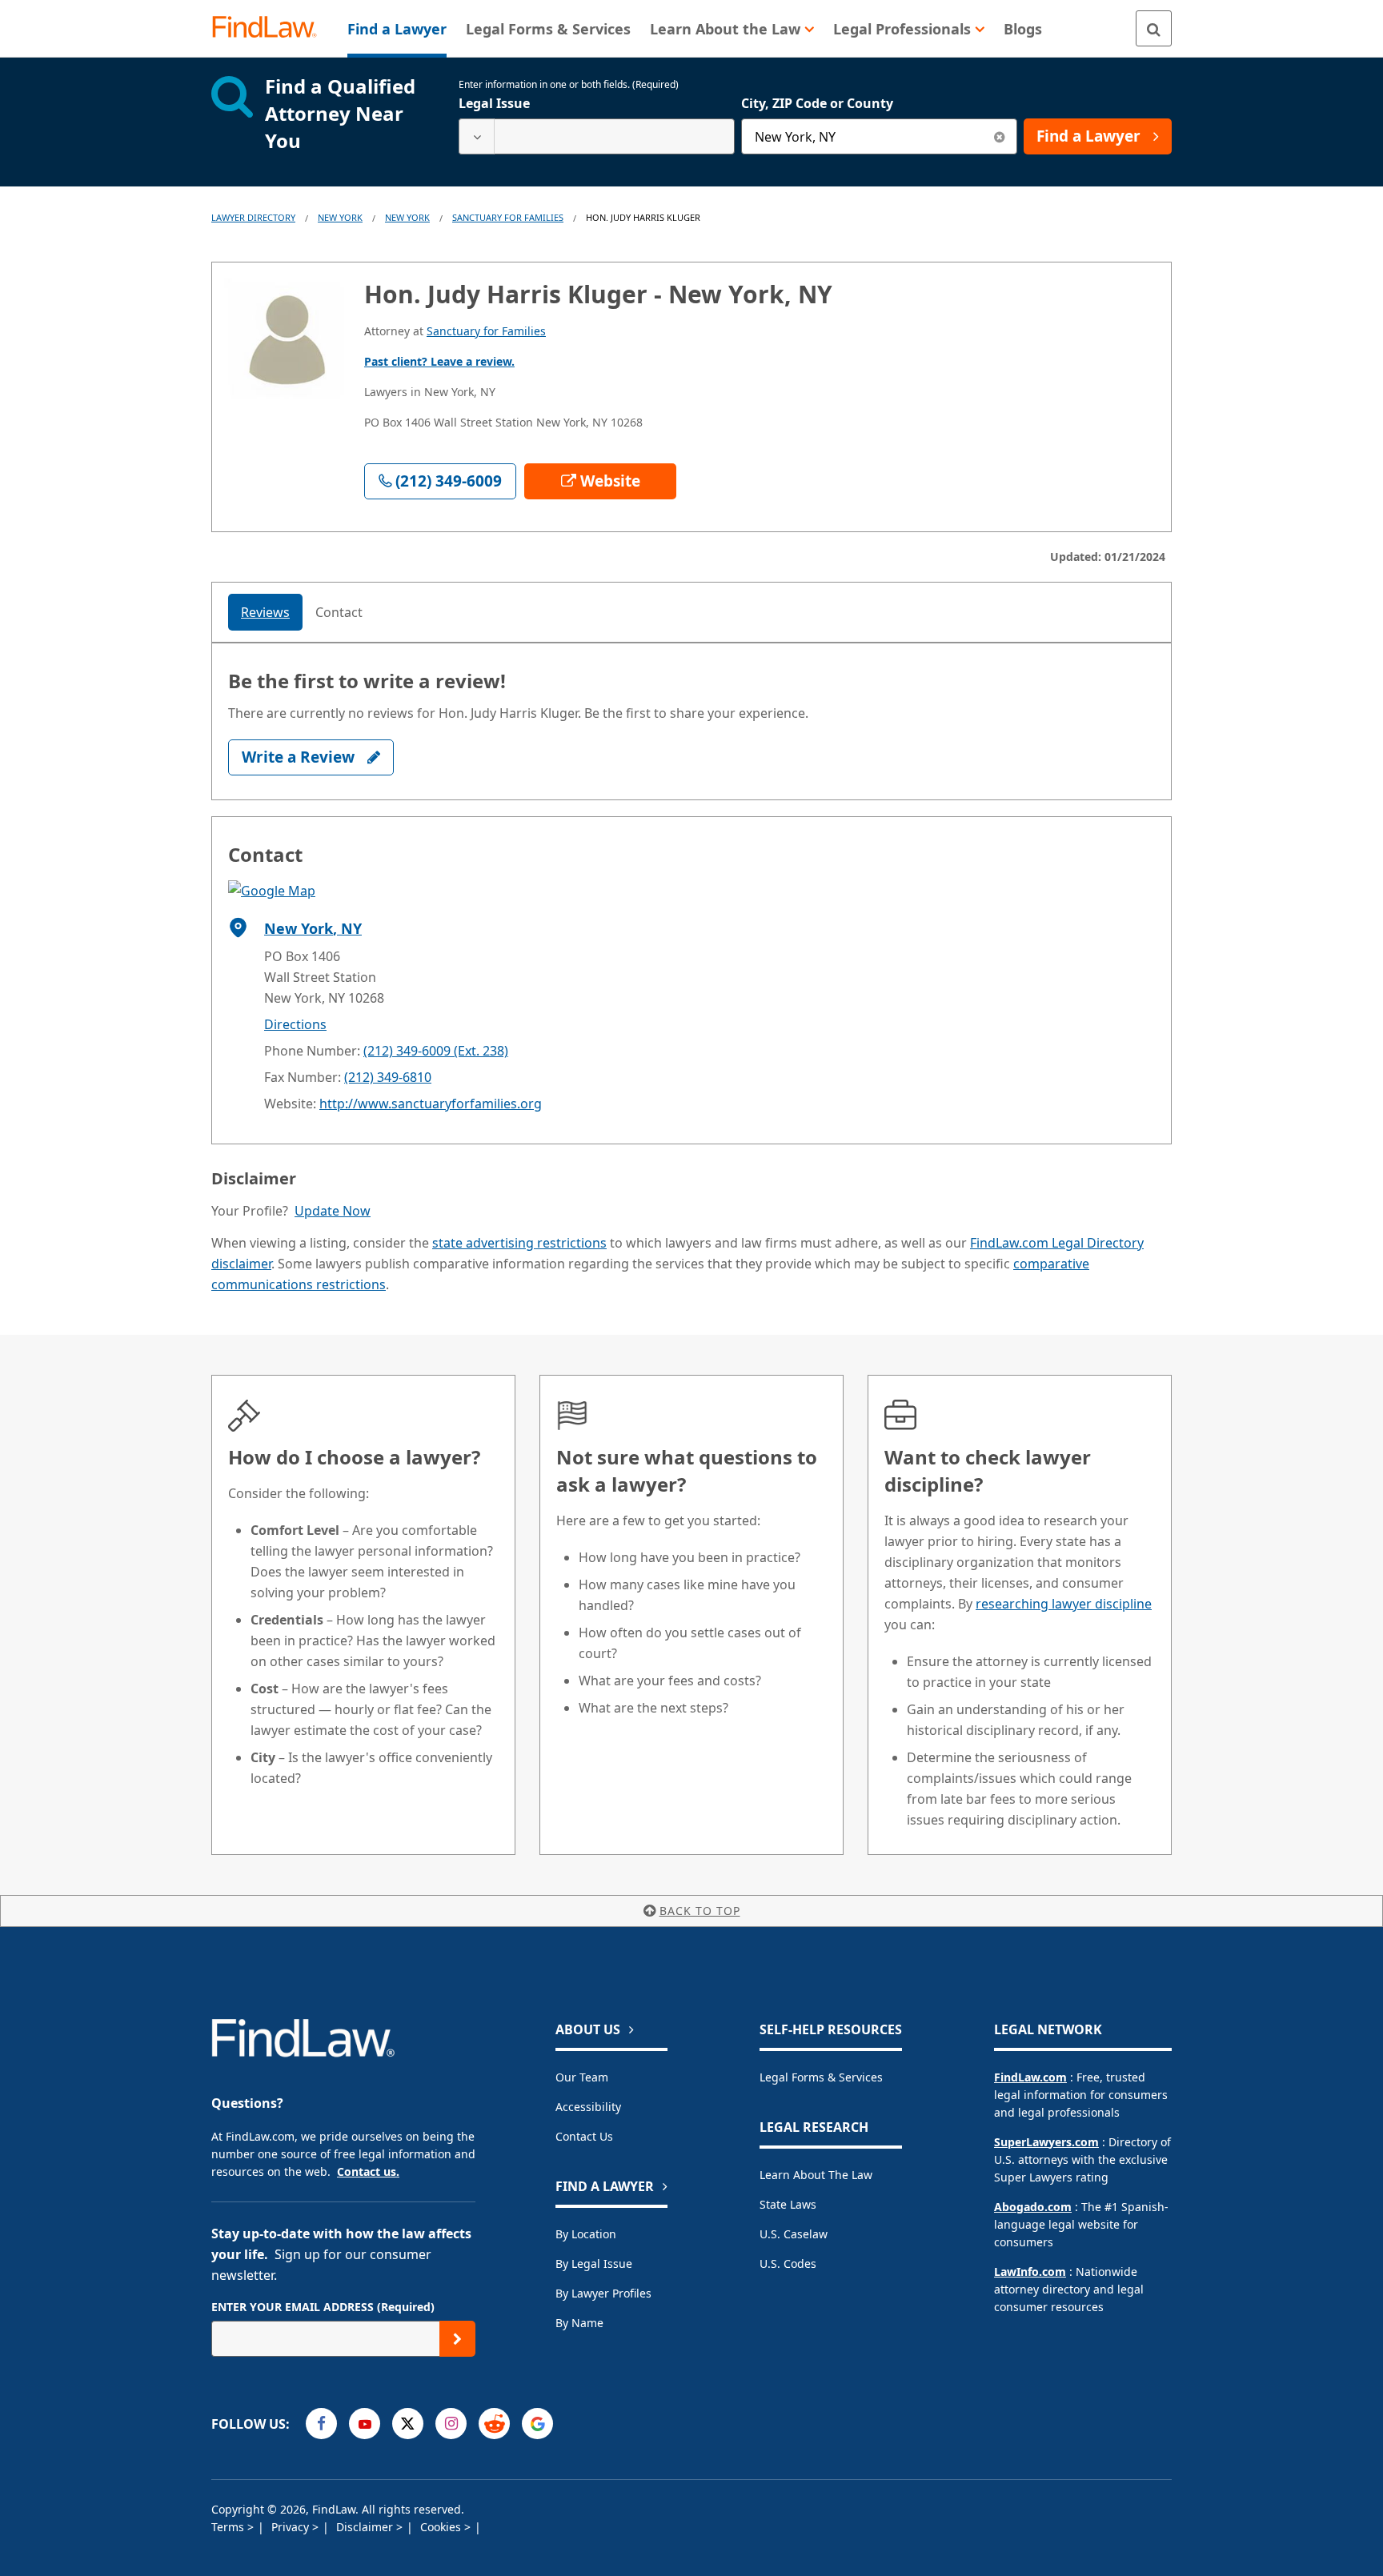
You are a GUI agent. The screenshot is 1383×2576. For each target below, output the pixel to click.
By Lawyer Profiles (603, 2293)
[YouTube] (365, 2424)
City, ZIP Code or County (817, 103)
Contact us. (368, 2171)
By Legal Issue (594, 2264)
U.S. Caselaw (794, 2234)
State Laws (788, 2204)
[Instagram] (451, 2424)
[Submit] (457, 2339)
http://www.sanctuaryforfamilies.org (431, 1104)
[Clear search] (999, 136)
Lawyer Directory (253, 217)
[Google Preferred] (537, 2424)
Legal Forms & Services (821, 2077)
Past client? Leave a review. (439, 361)
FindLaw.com (1030, 2077)
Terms (229, 2527)
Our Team (582, 2077)
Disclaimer (366, 2527)
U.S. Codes (788, 2264)
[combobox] (597, 136)
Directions (295, 1024)
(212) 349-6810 (388, 1077)
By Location (586, 2234)
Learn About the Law (816, 2175)
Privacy (292, 2527)
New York (340, 217)
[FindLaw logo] (271, 28)
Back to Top (700, 1911)
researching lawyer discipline (1064, 1604)
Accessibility (588, 2107)
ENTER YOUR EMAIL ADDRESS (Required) (323, 2307)
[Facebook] (321, 2424)
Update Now (333, 1211)
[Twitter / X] (408, 2424)
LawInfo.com (1030, 2272)
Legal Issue (494, 103)
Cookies (442, 2527)
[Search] (1154, 28)
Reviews (265, 612)
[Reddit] (494, 2424)
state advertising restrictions (519, 1243)
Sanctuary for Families (508, 217)
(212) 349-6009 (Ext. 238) (436, 1051)
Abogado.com (1033, 2207)
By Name (579, 2323)
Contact (339, 612)
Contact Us (584, 2136)
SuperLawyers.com (1046, 2142)
